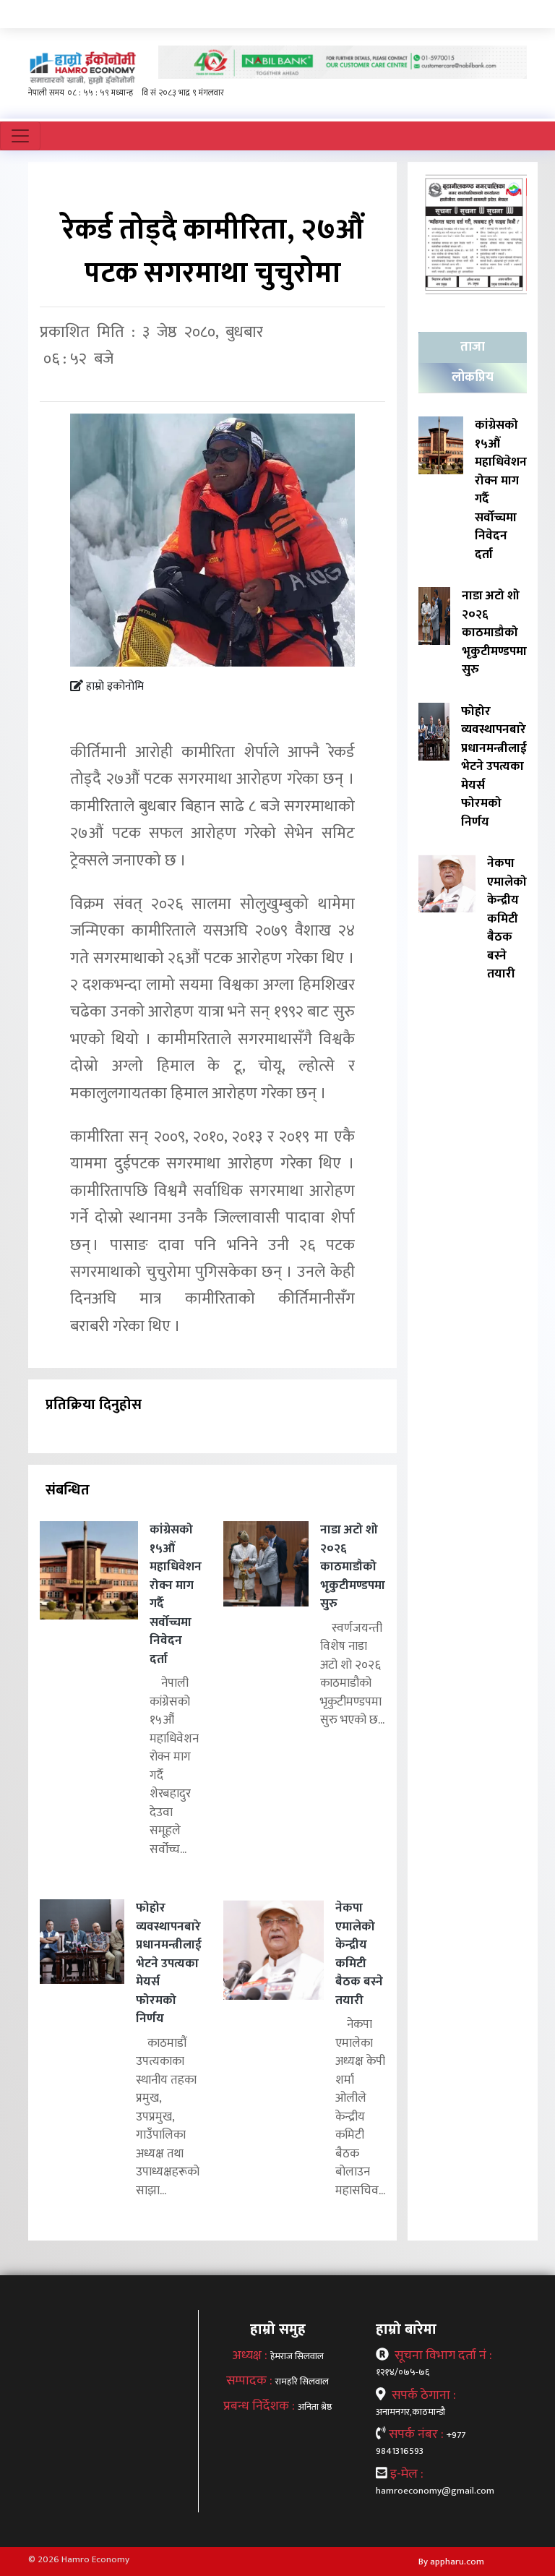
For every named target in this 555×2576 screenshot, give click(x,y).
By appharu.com (451, 2562)
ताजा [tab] (473, 347)
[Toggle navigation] (20, 136)
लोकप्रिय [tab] (473, 377)
